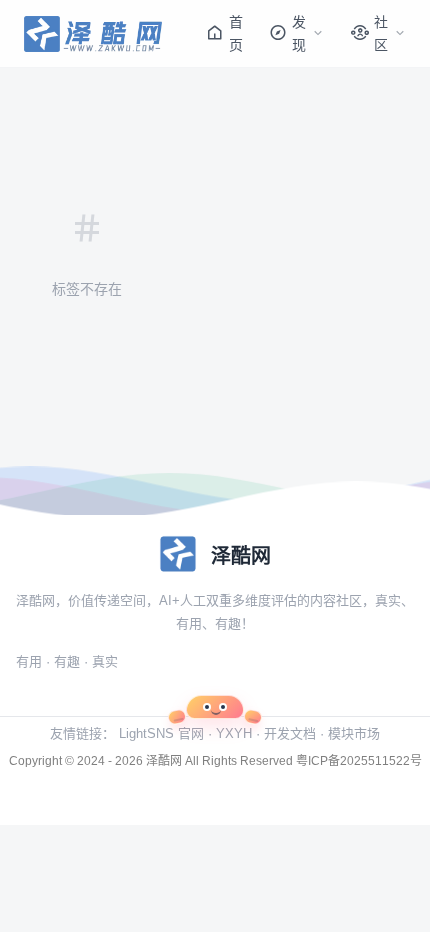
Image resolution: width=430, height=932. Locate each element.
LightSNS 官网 (161, 733)
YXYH (234, 733)
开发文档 (290, 733)
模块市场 (354, 733)
